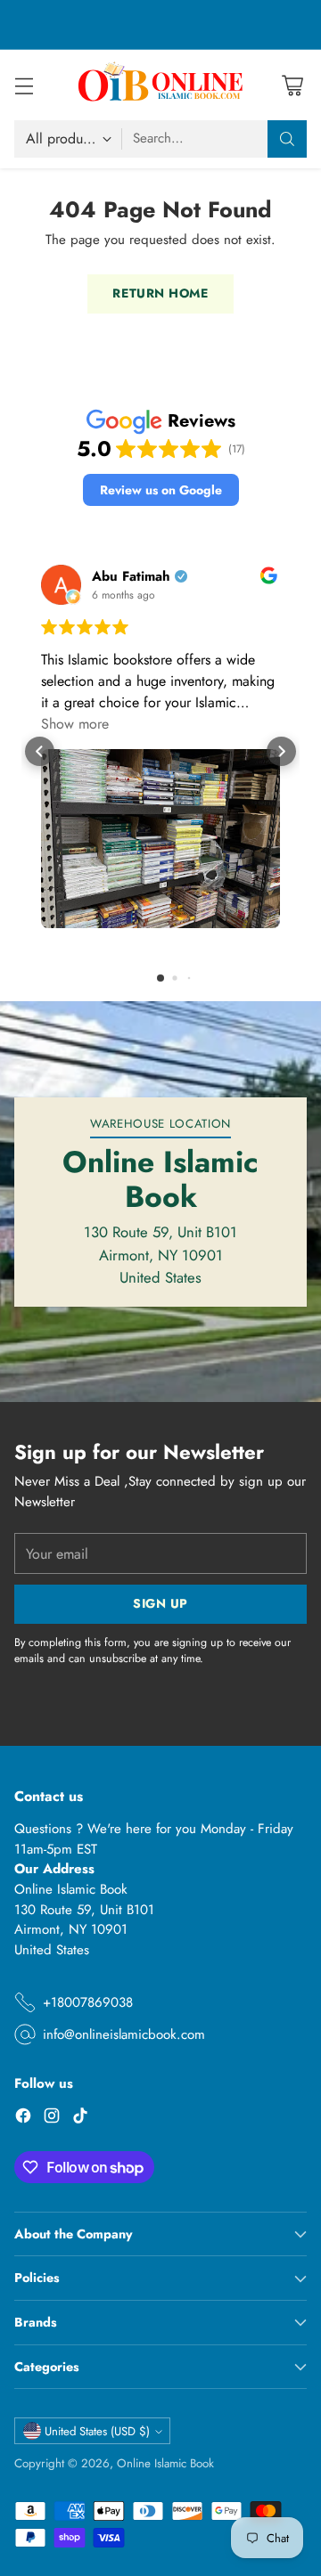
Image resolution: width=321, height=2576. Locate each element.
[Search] (287, 139)
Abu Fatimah (131, 577)
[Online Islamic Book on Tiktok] (80, 2119)
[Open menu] (24, 85)
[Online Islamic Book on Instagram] (52, 2119)
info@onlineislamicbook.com (124, 2034)
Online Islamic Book (165, 2463)
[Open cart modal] (292, 85)
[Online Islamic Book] (160, 85)
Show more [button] (75, 724)
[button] (161, 490)
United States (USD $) (97, 2431)
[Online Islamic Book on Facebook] (23, 2119)
